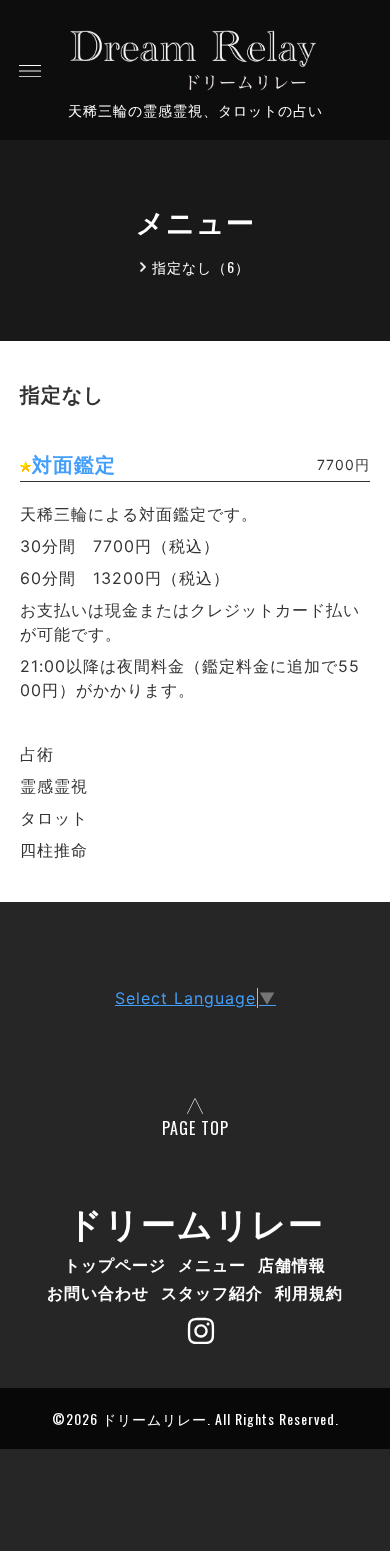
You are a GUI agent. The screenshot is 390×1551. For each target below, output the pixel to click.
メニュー (212, 1264)
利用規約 (309, 1292)
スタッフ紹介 (212, 1292)
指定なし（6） (201, 266)
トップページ (115, 1264)
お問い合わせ (98, 1292)
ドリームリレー (195, 1221)
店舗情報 (292, 1264)
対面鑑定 (74, 465)
